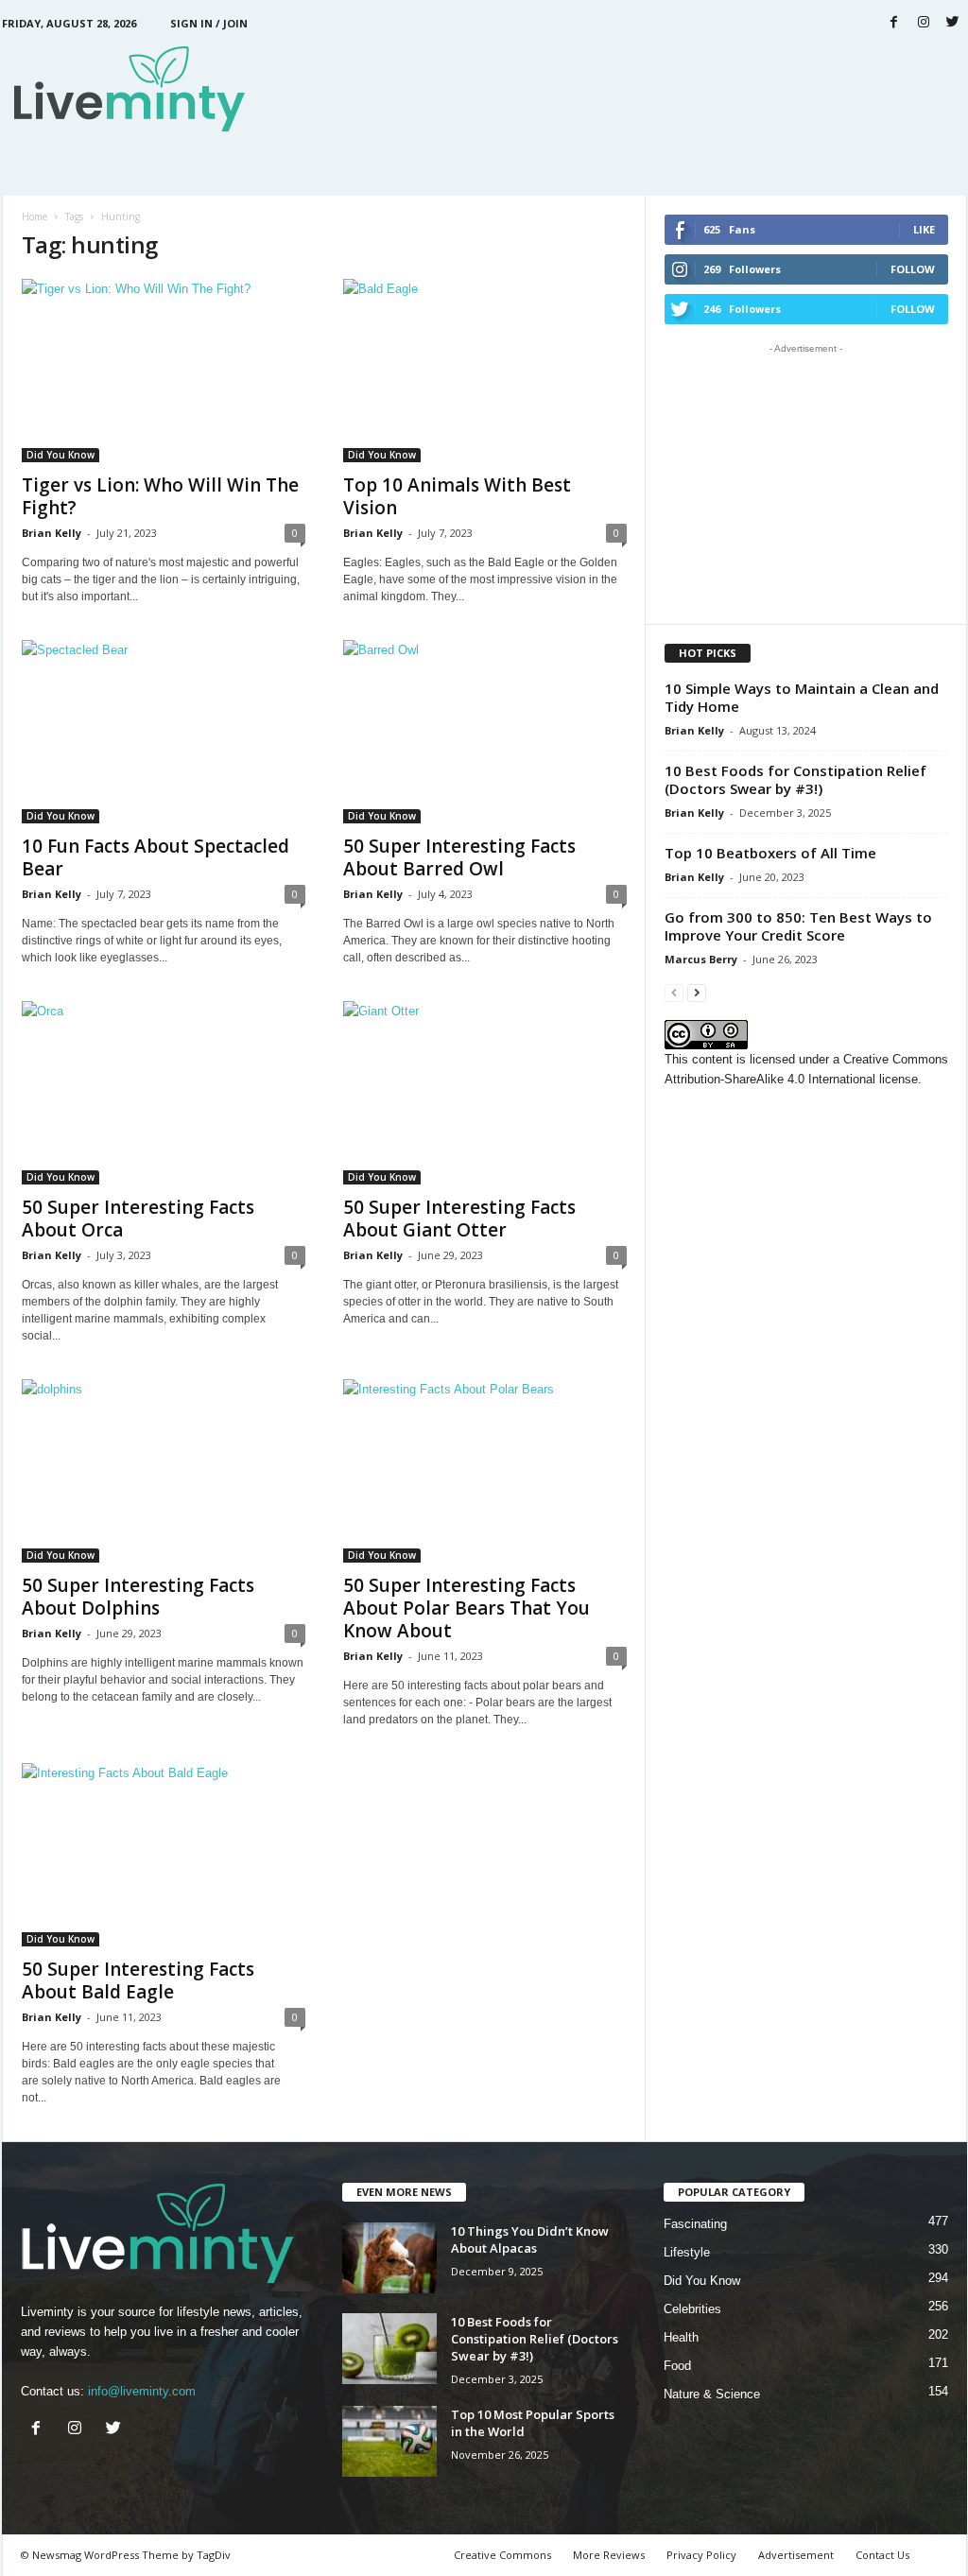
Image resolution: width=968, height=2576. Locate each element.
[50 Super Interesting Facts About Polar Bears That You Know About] (485, 1471)
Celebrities (692, 2309)
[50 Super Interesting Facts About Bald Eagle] (164, 1855)
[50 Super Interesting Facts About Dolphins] (164, 1471)
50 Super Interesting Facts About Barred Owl (459, 857)
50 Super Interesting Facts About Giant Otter (459, 1219)
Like (924, 229)
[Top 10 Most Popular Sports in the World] (389, 2441)
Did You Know (60, 455)
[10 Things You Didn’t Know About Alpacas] (389, 2258)
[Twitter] (953, 23)
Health (681, 2337)
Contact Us (882, 2555)
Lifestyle (687, 2252)
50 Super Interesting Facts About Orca (138, 1219)
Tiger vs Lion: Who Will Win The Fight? (160, 496)
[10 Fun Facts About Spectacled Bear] (164, 732)
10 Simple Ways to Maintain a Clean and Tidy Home (802, 697)
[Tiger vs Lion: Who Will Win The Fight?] (164, 371)
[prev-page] (674, 992)
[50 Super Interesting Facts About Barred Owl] (485, 732)
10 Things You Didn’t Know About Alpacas (530, 2239)
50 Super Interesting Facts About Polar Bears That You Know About (467, 1608)
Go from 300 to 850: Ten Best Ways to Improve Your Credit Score (798, 926)
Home (35, 216)
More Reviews (609, 2555)
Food (677, 2366)
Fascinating (695, 2224)
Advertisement (796, 2555)
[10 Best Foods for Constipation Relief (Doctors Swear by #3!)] (389, 2349)
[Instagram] (924, 23)
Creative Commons (502, 2555)
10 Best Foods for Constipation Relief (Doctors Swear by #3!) (795, 779)
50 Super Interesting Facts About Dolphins (138, 1597)
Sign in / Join (209, 23)
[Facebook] (894, 23)
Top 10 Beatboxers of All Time (770, 853)
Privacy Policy (701, 2555)
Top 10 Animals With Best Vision (457, 496)
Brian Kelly (52, 533)
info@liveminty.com (142, 2391)
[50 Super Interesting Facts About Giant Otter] (485, 1093)
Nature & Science (712, 2394)
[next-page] (697, 992)
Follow (913, 269)
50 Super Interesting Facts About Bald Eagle (138, 1980)
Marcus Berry (701, 959)
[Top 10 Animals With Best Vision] (485, 371)
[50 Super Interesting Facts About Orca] (164, 1093)
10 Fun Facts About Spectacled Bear (156, 857)
